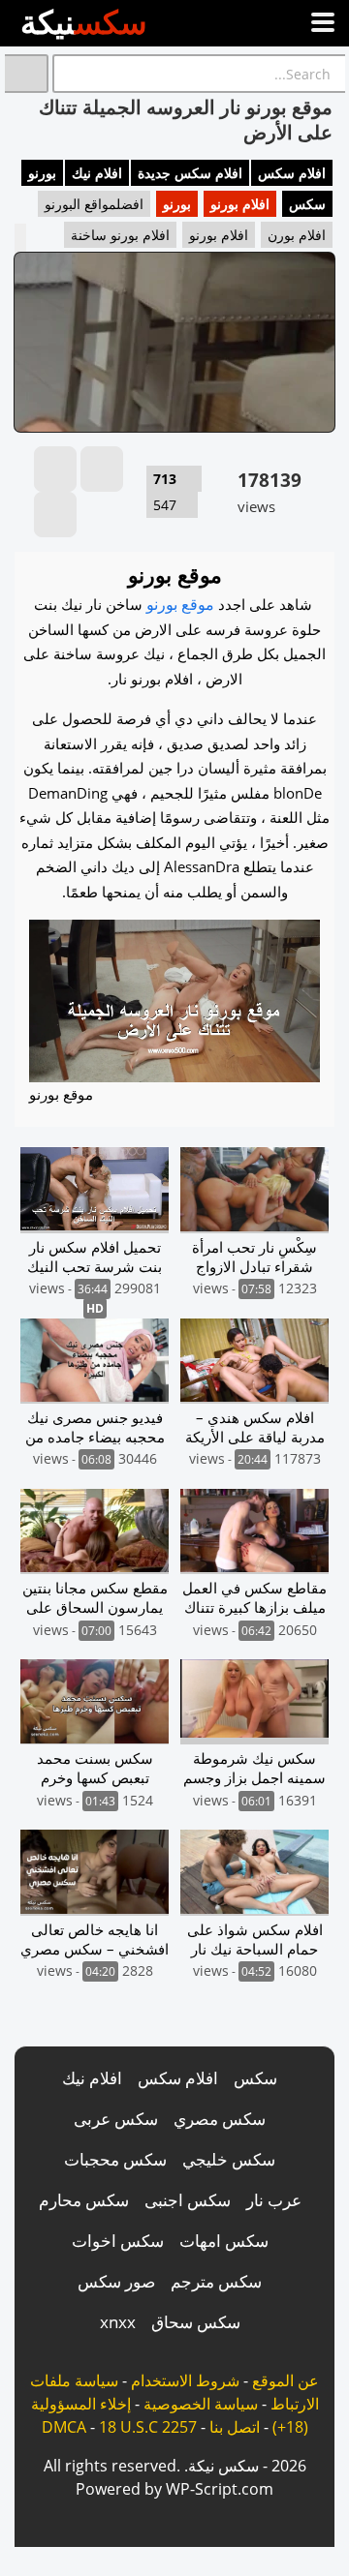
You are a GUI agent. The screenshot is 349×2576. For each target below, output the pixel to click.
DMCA (64, 2427)
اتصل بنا (235, 2427)
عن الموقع (286, 2380)
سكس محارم (84, 2200)
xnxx (118, 2322)
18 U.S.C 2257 (148, 2427)
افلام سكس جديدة (190, 173)
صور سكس (116, 2281)
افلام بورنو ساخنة (120, 235)
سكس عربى (116, 2119)
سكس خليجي (229, 2159)
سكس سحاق (196, 2322)
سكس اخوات (118, 2241)
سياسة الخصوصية (201, 2404)
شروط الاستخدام (185, 2380)
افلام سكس (292, 173)
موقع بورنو (180, 604)
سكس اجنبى (188, 2200)
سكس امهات (224, 2241)
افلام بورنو (240, 204)
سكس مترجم (216, 2281)
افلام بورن (297, 235)
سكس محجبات (115, 2159)
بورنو (42, 173)
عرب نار (274, 2200)
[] (27, 74)
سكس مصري (220, 2119)
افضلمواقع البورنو (94, 204)
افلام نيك (97, 173)
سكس (307, 204)
